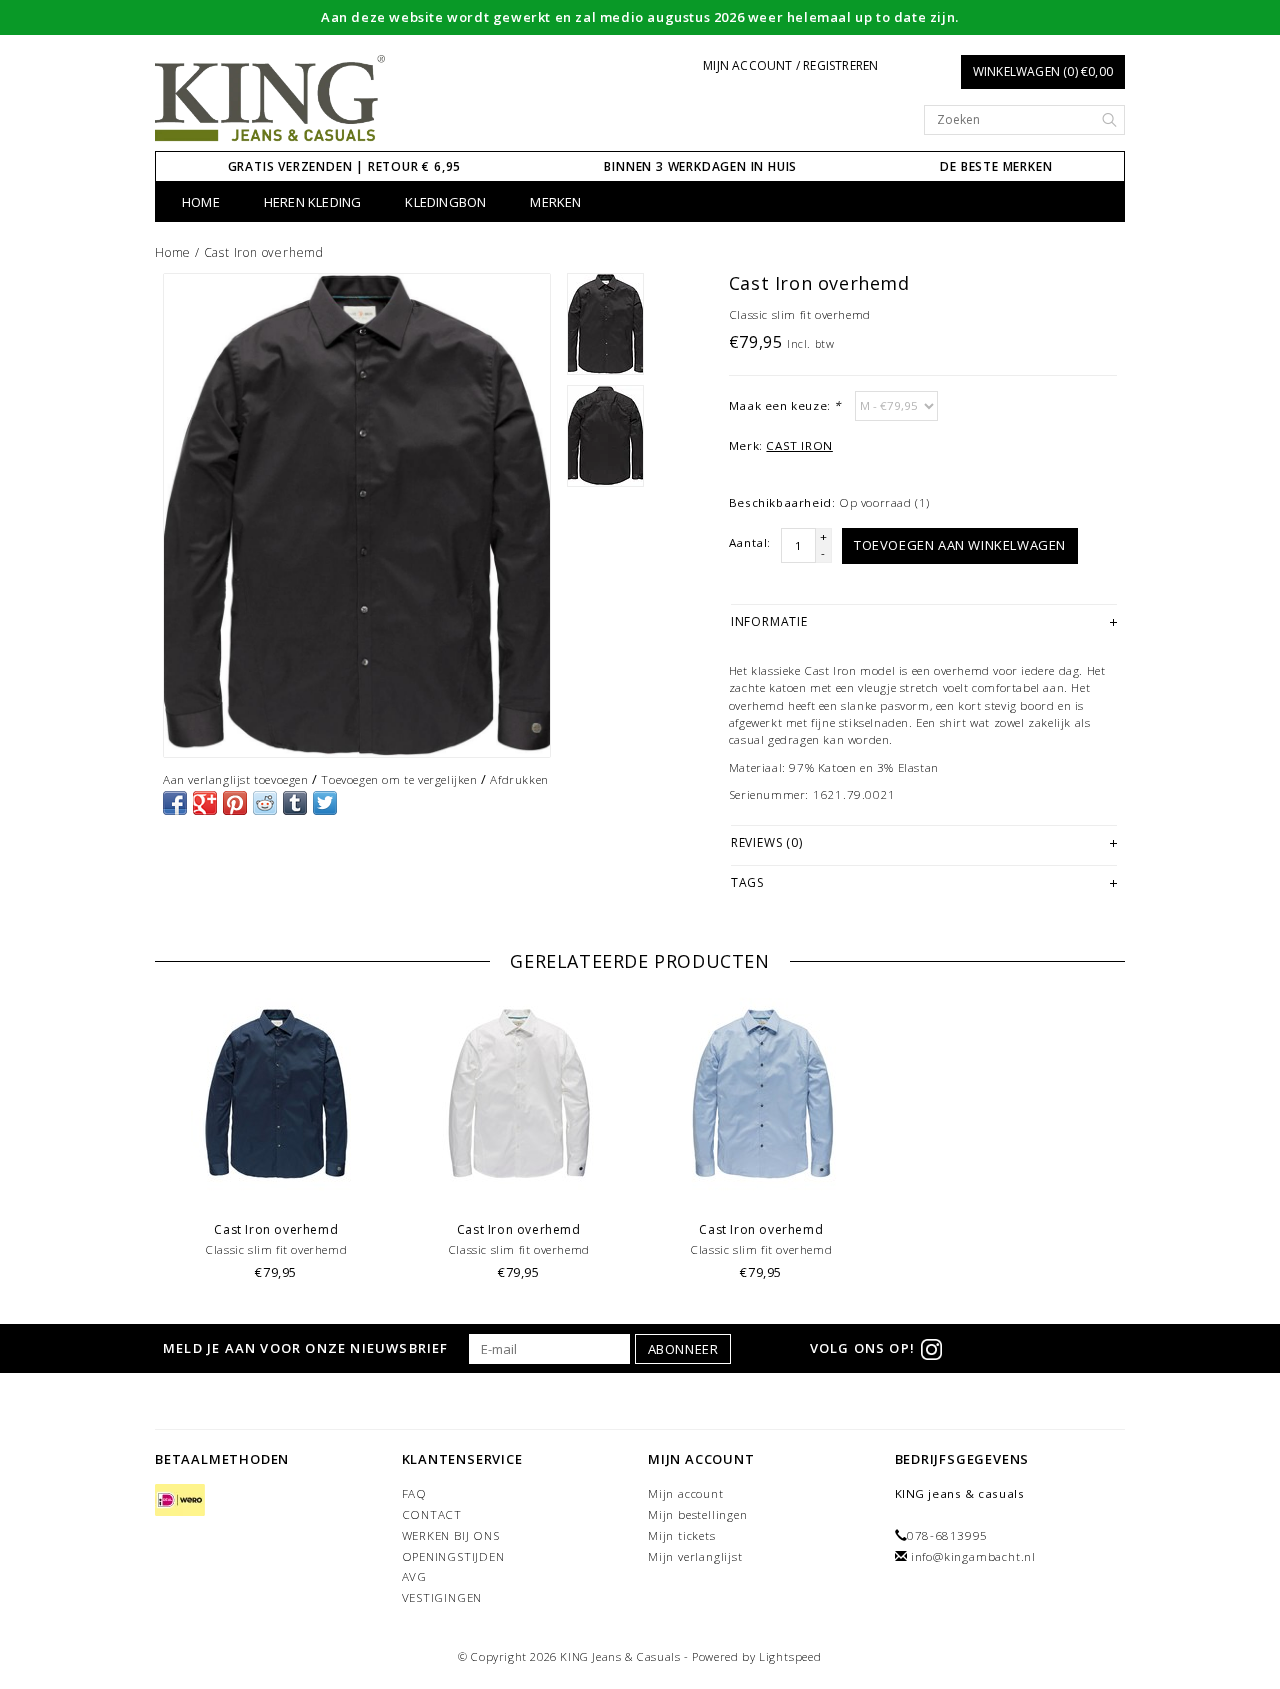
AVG (414, 1576)
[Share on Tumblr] (295, 803)
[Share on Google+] (205, 803)
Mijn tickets (682, 1535)
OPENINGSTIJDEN (453, 1556)
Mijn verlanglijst (695, 1556)
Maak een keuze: (785, 405)
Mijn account (686, 1493)
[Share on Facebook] (175, 803)
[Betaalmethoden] (180, 1500)
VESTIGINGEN (442, 1597)
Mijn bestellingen (698, 1514)
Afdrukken (519, 779)
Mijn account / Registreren (790, 65)
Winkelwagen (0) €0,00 (1043, 71)
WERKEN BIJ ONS (451, 1535)
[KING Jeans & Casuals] (270, 99)
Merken (555, 202)
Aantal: (750, 542)
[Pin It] (235, 803)
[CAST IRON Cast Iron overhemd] (357, 515)
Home (201, 202)
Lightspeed (790, 1656)
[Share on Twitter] (325, 803)
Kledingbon (445, 202)
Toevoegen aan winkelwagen (960, 545)
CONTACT (432, 1514)
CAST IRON (799, 445)
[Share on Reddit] (265, 803)
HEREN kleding (313, 202)
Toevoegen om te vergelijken (399, 779)
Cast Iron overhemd (264, 252)
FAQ (414, 1493)
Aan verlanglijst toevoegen (236, 779)
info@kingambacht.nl (973, 1556)
